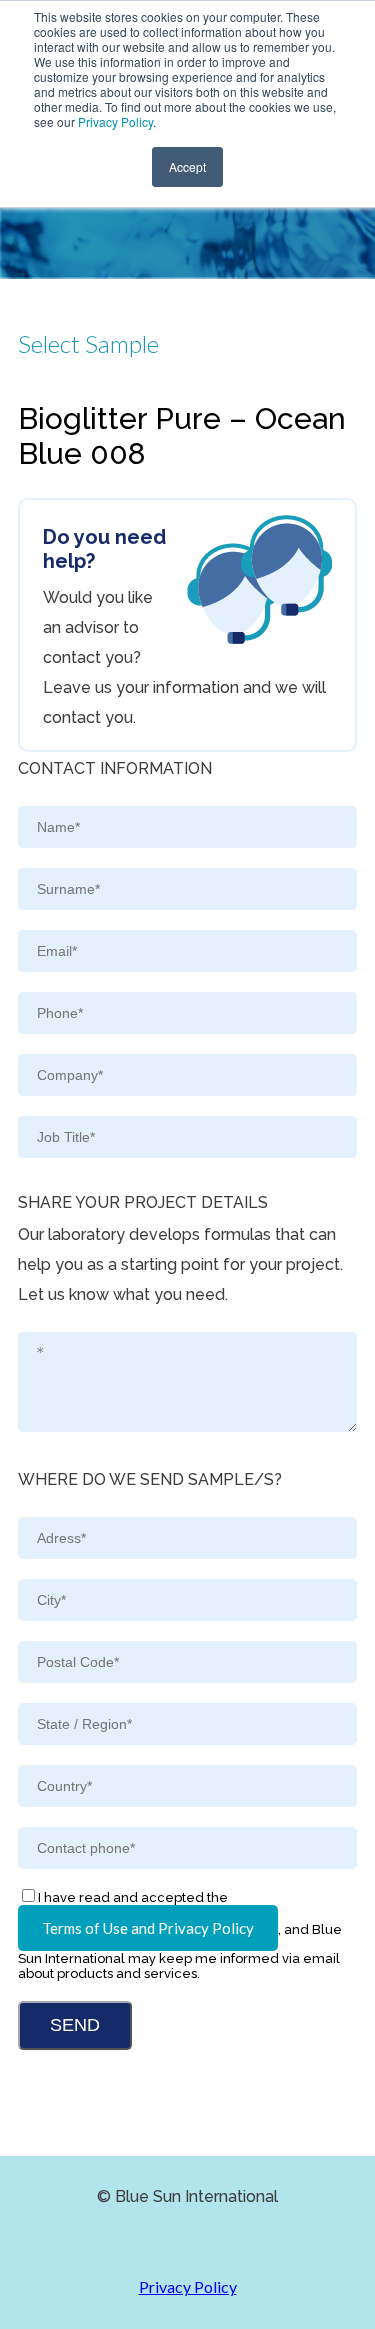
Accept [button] (187, 166)
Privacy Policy (115, 121)
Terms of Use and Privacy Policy (148, 1928)
